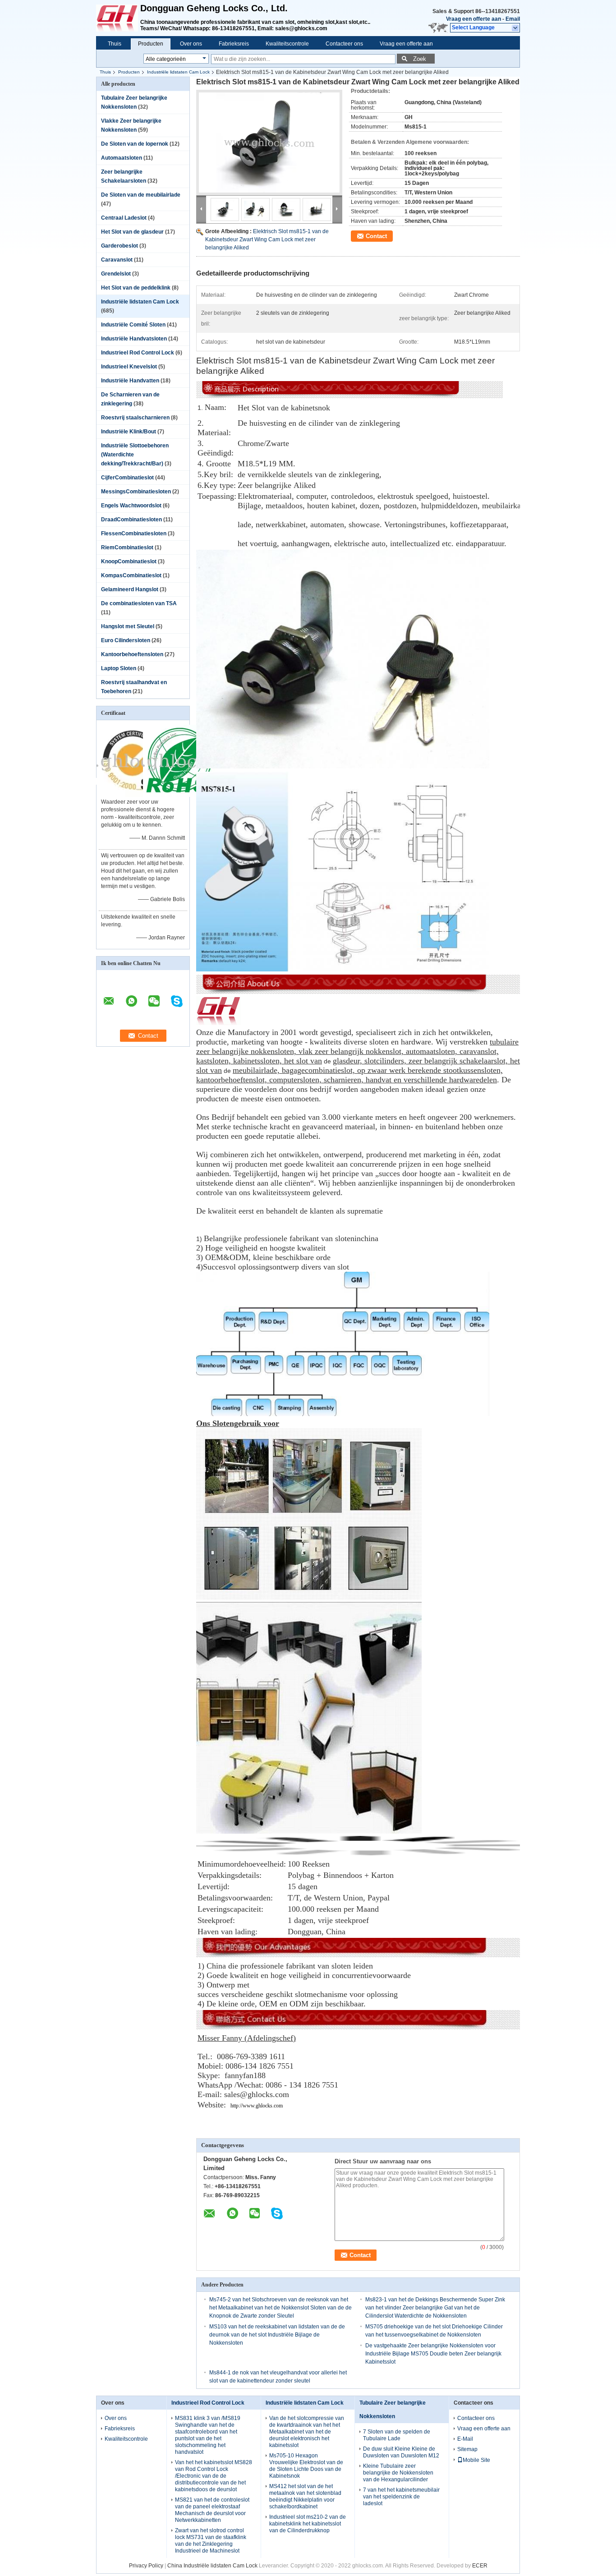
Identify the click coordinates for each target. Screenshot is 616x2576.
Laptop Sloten (119, 668)
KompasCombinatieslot (131, 575)
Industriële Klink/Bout (129, 432)
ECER (480, 2566)
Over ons (191, 44)
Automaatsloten (122, 158)
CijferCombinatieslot (127, 478)
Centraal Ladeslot (124, 218)
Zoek (420, 59)
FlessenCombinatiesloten (134, 534)
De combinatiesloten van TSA (139, 603)
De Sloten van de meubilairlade (141, 195)
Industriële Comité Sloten (133, 325)
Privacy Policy (146, 2566)
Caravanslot (117, 260)
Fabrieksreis (234, 44)
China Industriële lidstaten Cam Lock (212, 2566)
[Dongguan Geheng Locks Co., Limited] (516, 28)
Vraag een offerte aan (473, 19)
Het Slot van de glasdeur (132, 232)
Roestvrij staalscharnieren (135, 418)
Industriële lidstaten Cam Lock (178, 72)
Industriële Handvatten (130, 381)
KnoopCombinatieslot (129, 561)
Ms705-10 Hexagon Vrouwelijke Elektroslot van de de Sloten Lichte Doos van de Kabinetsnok (306, 2466)
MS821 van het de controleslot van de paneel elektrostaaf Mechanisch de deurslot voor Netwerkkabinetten (212, 2510)
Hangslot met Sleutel (128, 626)
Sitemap (467, 2449)
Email (513, 19)
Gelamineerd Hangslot (130, 589)
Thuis (115, 44)
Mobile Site (476, 2460)
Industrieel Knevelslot (129, 367)
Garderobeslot (120, 246)
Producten (151, 44)
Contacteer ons (344, 44)
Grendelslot (116, 274)
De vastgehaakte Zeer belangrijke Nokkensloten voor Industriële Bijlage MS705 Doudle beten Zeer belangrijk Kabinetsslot (433, 2354)
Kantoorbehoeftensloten (132, 654)
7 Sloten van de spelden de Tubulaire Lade (397, 2435)
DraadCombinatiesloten (131, 520)
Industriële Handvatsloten (134, 339)
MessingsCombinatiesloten (136, 492)
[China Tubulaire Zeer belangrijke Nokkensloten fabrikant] (118, 18)
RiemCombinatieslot (127, 547)
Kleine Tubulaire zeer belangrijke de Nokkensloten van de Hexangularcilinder (398, 2473)
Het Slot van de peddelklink (136, 288)
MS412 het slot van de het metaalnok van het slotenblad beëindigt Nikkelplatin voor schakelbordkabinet (305, 2496)
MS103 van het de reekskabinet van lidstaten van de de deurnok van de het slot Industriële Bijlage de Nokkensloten (277, 2335)
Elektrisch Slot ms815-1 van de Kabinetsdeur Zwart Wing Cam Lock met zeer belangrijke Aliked (267, 239)
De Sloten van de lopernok (135, 144)
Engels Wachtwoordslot (131, 506)
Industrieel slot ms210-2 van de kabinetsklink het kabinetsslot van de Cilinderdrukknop (308, 2524)
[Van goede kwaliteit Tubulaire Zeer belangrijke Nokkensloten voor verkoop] (133, 795)
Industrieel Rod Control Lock (138, 353)
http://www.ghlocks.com (257, 2106)
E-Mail (465, 2439)
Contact (376, 236)
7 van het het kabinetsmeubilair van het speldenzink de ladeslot (401, 2497)
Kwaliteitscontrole (287, 44)
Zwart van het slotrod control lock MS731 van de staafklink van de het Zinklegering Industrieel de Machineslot (211, 2541)
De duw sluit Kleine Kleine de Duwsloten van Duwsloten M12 (401, 2452)
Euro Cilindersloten (126, 640)
